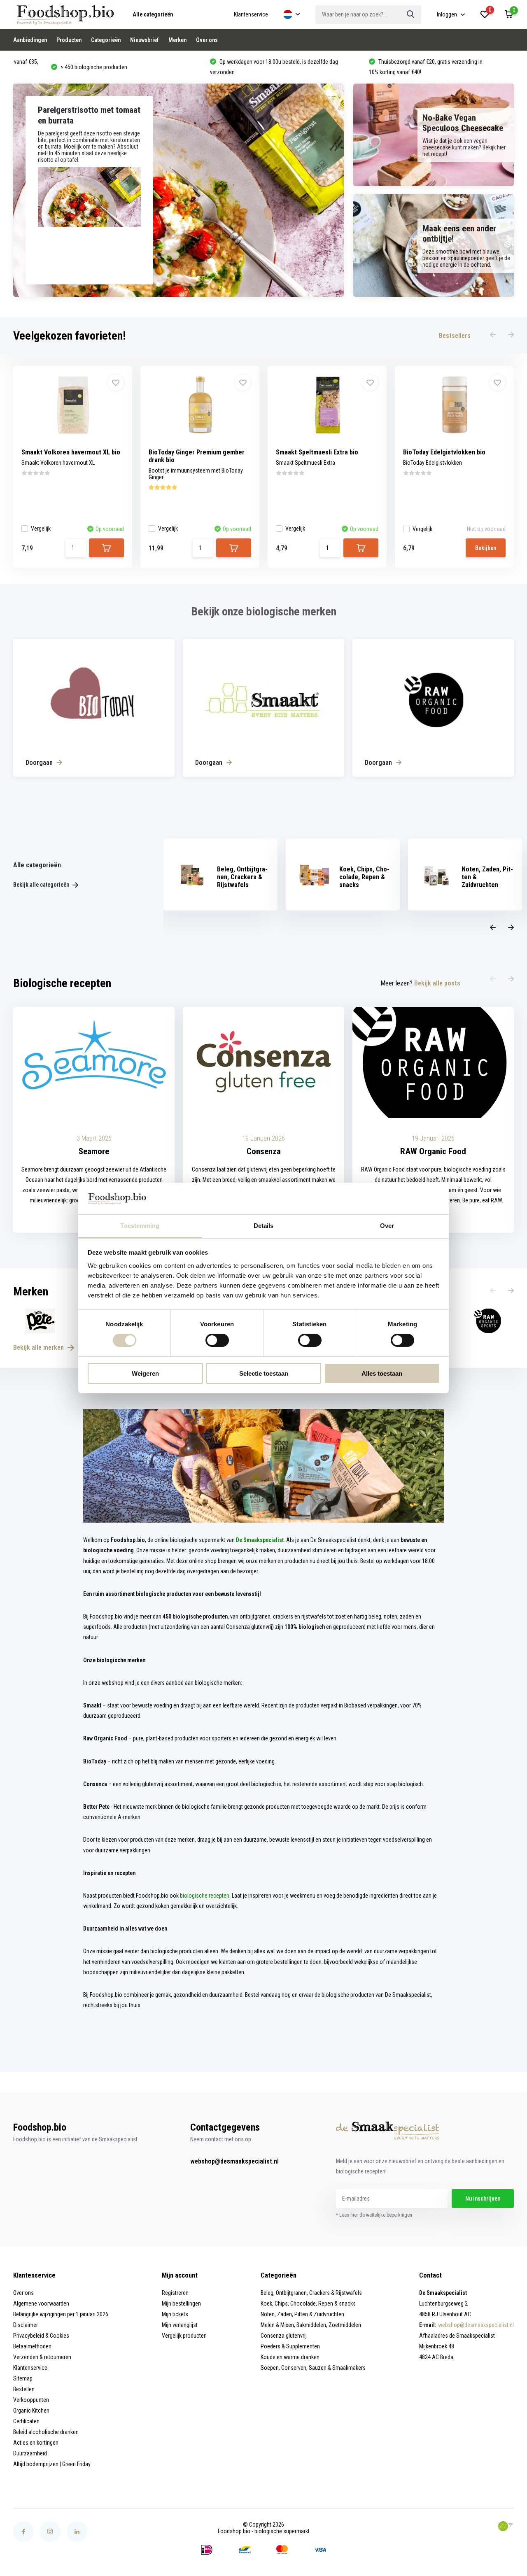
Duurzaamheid (30, 2453)
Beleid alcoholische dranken (46, 2432)
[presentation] (493, 335)
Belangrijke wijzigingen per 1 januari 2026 (61, 2314)
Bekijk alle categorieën (42, 885)
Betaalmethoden (32, 2346)
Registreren (175, 2293)
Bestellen (24, 2389)
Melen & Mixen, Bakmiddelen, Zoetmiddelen (311, 2325)
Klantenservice (251, 14)
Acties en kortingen (36, 2443)
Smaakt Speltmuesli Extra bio (317, 452)
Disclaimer (26, 2325)
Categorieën (106, 40)
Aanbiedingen (30, 40)
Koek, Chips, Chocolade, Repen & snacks (308, 2303)
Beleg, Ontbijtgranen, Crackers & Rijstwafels (311, 2293)
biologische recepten (205, 1896)
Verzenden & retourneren (42, 2357)
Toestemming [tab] (140, 1226)
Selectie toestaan (264, 1373)
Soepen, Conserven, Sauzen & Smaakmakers (313, 2368)
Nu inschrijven (483, 2199)
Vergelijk (41, 529)
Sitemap (23, 2378)
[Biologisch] (506, 2526)
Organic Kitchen (31, 2411)
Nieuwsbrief (145, 40)
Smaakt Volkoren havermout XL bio (71, 452)
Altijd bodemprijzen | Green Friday (52, 2464)
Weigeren (145, 1373)
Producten (69, 40)
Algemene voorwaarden (41, 2303)
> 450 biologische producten (56, 67)
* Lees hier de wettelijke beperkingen (374, 2215)
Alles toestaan (382, 1373)
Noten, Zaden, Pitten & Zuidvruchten (302, 2314)
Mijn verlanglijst (180, 2325)
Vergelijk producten (184, 2336)
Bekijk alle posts (437, 983)
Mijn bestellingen (181, 2303)
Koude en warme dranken (290, 2357)
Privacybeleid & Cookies (41, 2336)
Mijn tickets (175, 2314)
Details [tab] (264, 1226)
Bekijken (486, 548)
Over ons (207, 40)
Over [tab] (387, 1226)
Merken (177, 40)
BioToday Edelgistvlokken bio (444, 452)
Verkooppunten (31, 2400)
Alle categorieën (153, 14)
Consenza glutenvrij (284, 2336)
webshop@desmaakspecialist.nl (234, 2161)
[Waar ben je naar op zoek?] (411, 15)
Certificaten (26, 2421)
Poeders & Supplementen (290, 2346)
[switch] (217, 1340)
